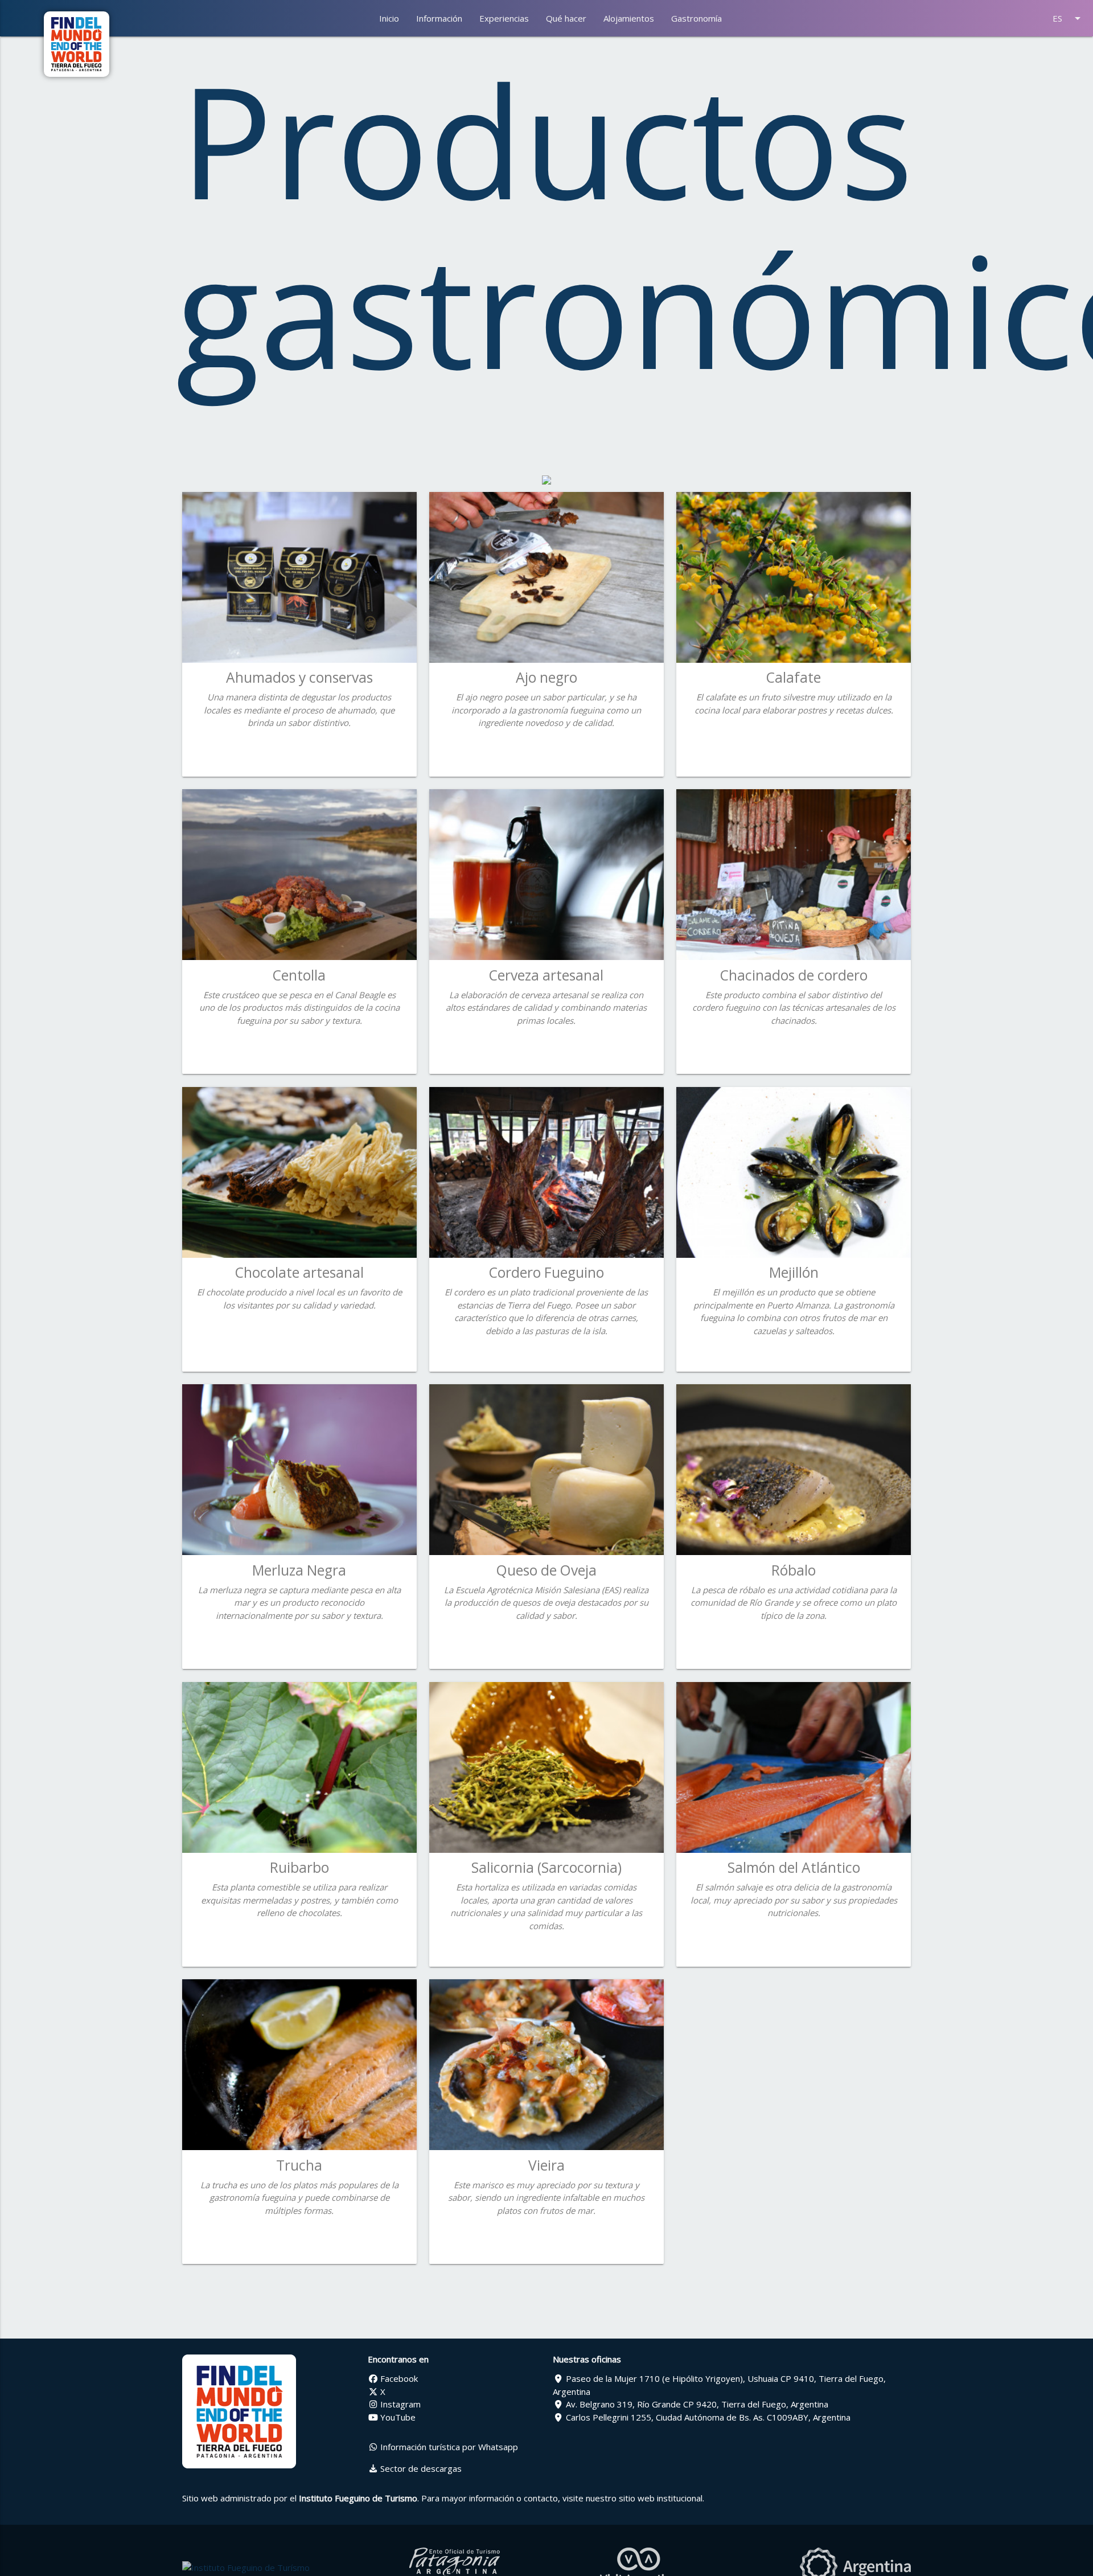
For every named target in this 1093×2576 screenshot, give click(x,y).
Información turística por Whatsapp (448, 2447)
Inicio (389, 18)
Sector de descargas (420, 2468)
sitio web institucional (661, 2498)
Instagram (399, 2404)
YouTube (397, 2417)
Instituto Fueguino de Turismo (358, 2498)
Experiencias (504, 18)
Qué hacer (566, 18)
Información (439, 18)
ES (1069, 18)
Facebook (398, 2378)
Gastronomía (697, 18)
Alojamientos (629, 18)
